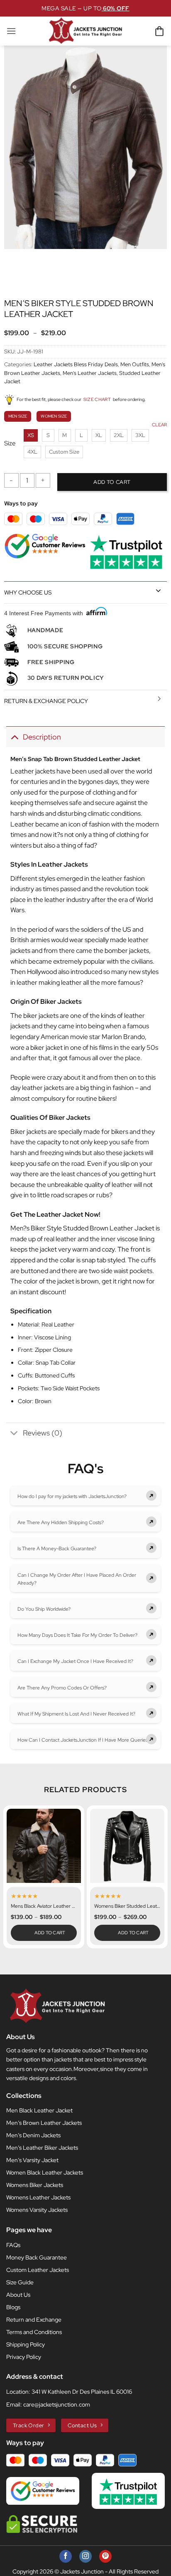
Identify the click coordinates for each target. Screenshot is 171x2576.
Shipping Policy (26, 2344)
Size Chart (97, 399)
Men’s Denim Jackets (33, 2135)
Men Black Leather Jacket (39, 2110)
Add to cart (112, 482)
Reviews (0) (43, 1433)
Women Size (54, 416)
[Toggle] (158, 590)
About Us (18, 2295)
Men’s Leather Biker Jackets (42, 2148)
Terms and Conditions (34, 2332)
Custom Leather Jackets (38, 2270)
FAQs (13, 2245)
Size (10, 444)
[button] (11, 31)
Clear (159, 425)
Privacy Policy (24, 2357)
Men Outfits (135, 364)
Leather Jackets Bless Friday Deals (76, 364)
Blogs (13, 2307)
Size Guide (20, 2282)
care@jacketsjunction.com (57, 2404)
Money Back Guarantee (37, 2257)
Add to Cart (50, 1933)
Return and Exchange (34, 2320)
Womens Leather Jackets (38, 2197)
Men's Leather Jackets (90, 373)
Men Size (18, 416)
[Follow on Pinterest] (105, 2556)
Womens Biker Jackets (35, 2185)
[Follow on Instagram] (85, 2556)
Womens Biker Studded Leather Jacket (127, 1906)
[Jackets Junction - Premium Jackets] (86, 31)
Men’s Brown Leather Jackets (44, 2123)
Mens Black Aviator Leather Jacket (44, 1906)
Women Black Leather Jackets (45, 2172)
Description (42, 737)
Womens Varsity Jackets (37, 2210)
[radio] (31, 435)
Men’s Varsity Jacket (32, 2160)
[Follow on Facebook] (66, 2556)
